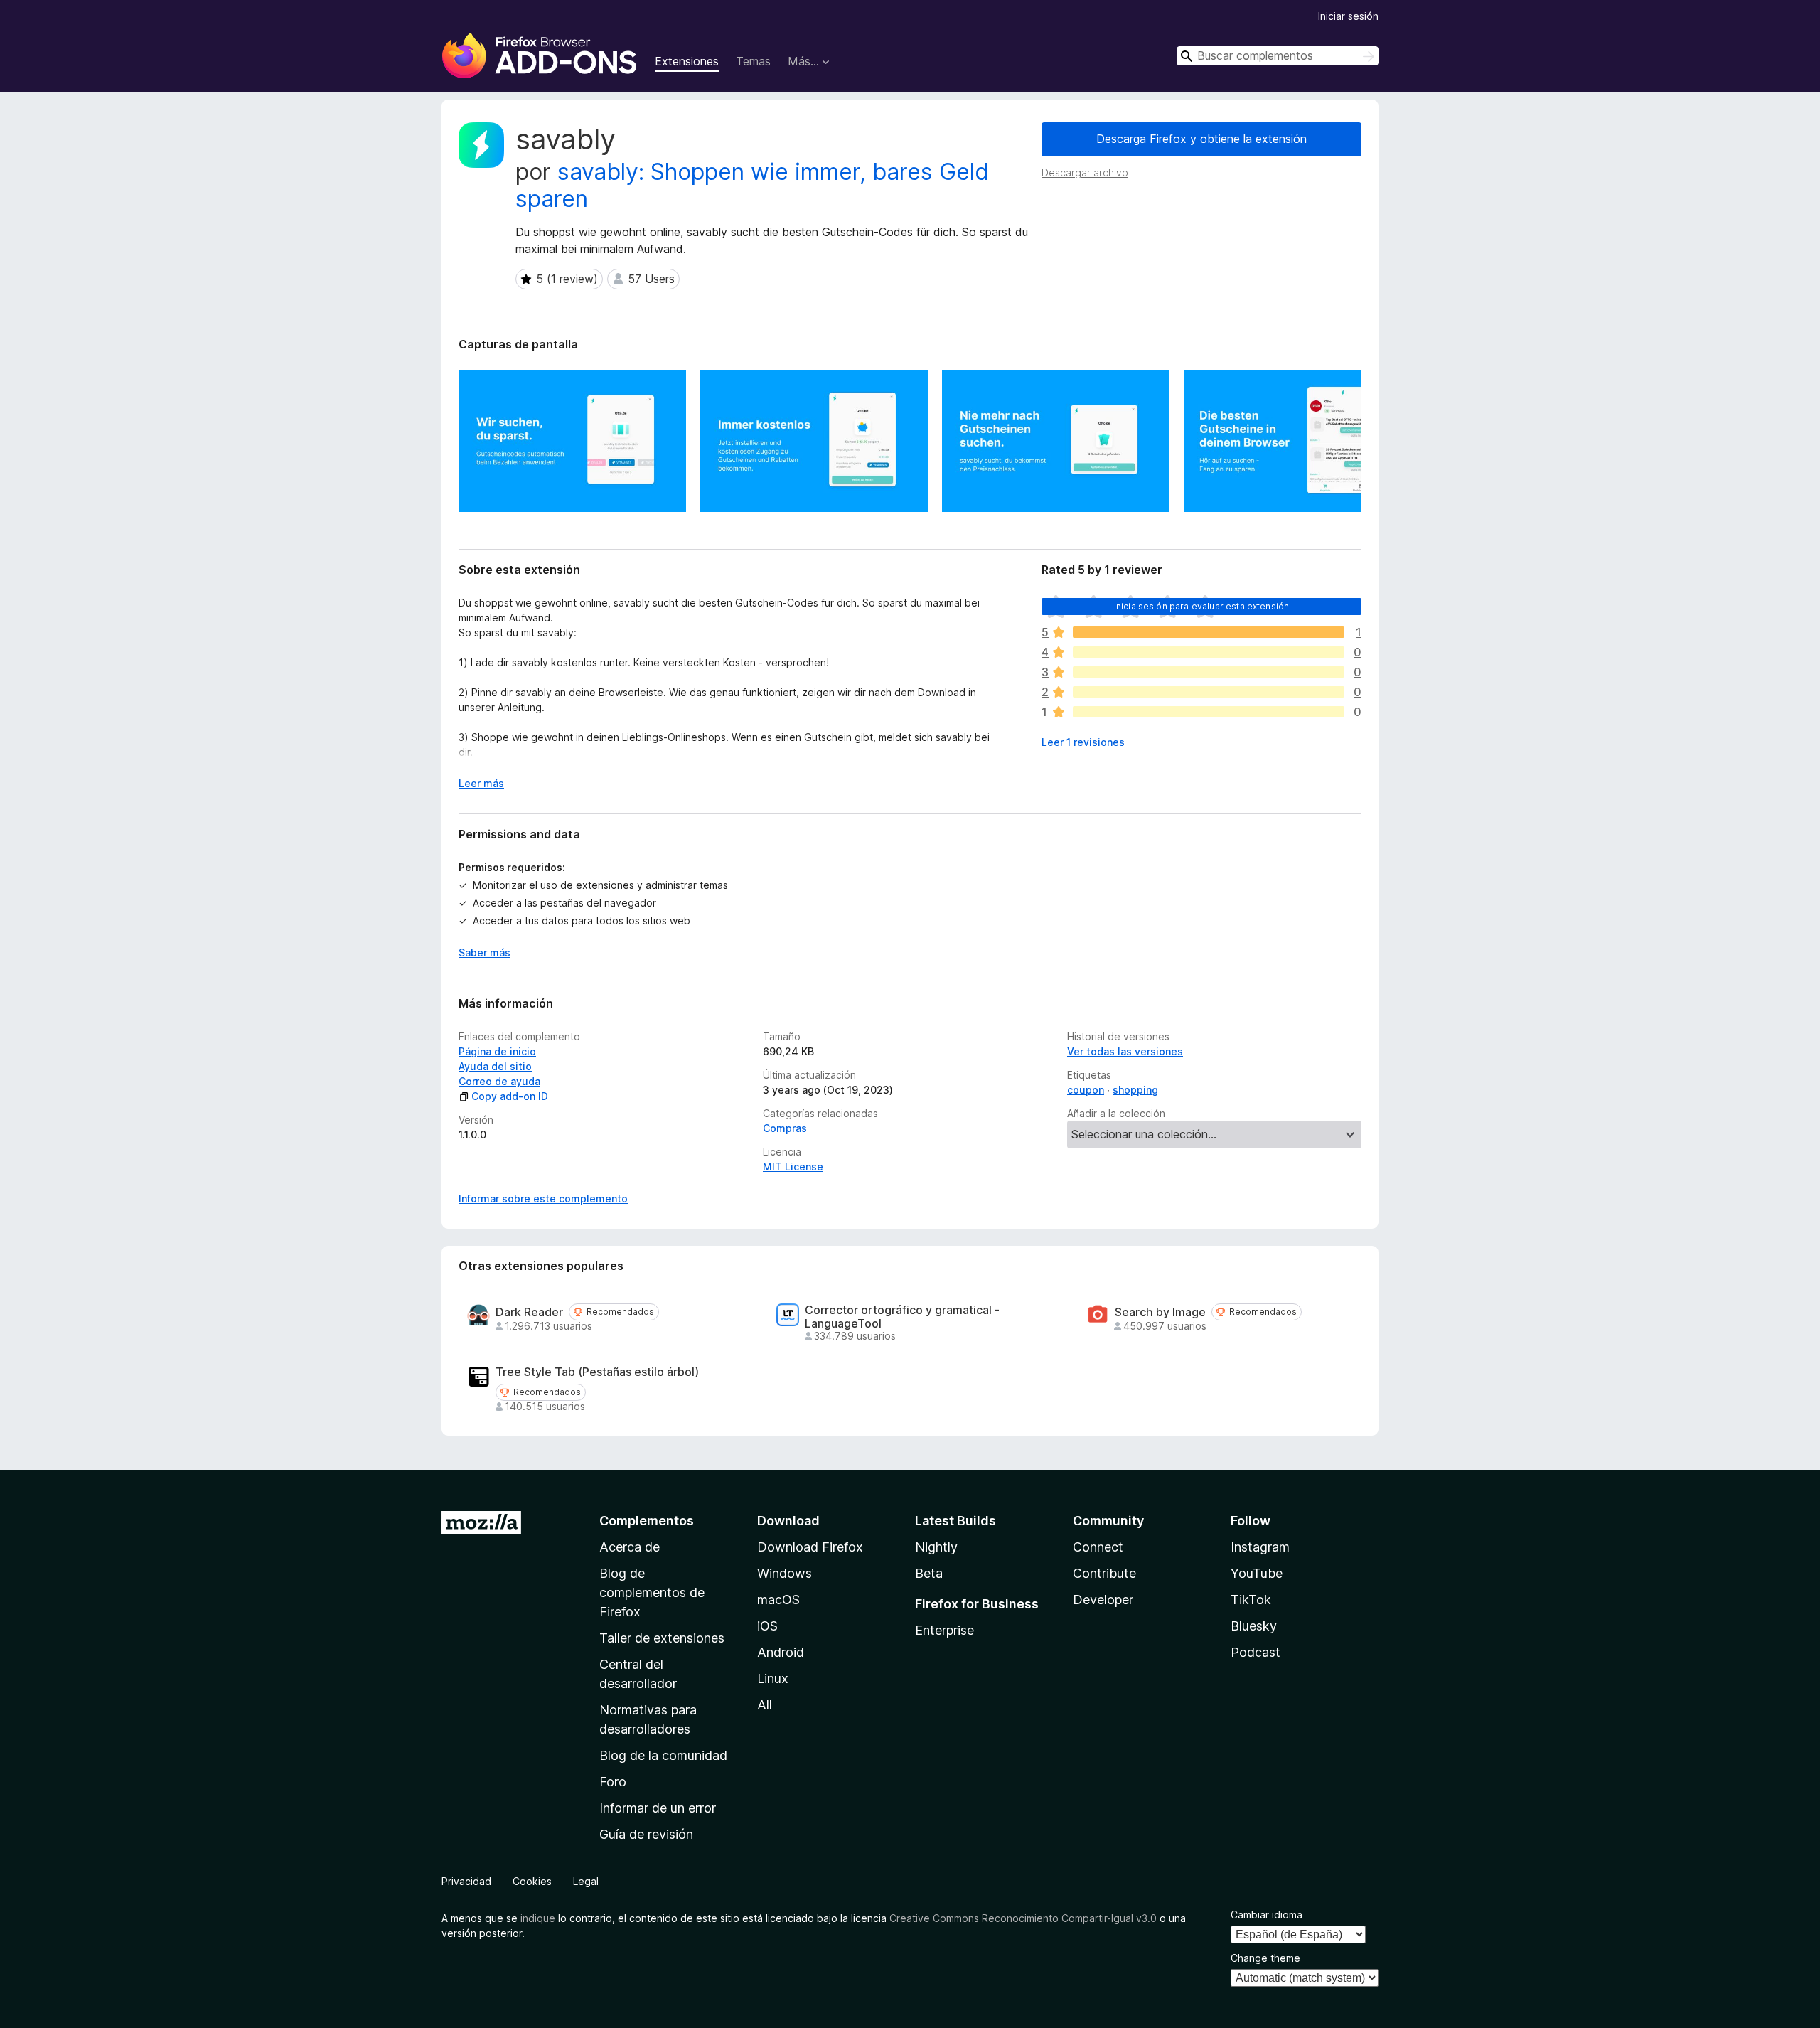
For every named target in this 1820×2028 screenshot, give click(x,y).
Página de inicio (497, 1051)
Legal (586, 1881)
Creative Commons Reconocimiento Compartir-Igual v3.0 (1023, 1918)
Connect (1098, 1547)
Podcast (1256, 1652)
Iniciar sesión (1348, 16)
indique (538, 1918)
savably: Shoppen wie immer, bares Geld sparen (752, 185)
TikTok (1251, 1600)
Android (781, 1652)
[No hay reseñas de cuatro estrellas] (1209, 652)
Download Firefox (810, 1547)
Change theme (1265, 1958)
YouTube (1257, 1573)
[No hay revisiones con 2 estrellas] (1209, 692)
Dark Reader (529, 1312)
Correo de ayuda (499, 1081)
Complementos (647, 1521)
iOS (767, 1626)
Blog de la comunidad (663, 1755)
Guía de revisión (646, 1834)
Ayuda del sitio (495, 1066)
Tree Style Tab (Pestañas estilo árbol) (597, 1372)
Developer (1103, 1600)
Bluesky (1254, 1626)
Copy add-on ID (510, 1096)
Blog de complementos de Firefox (652, 1592)
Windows (785, 1573)
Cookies (532, 1881)
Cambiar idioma (1267, 1915)
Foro (613, 1782)
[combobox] (1278, 56)
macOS (778, 1600)
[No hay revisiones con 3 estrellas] (1209, 672)
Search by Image (1160, 1312)
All (765, 1705)
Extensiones (687, 61)
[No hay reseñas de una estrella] (1209, 712)
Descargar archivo (1085, 172)
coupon (1086, 1090)
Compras (785, 1128)
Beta (929, 1573)
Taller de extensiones (662, 1638)
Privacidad (466, 1881)
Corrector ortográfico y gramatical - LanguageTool (902, 1317)
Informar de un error (658, 1808)
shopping (1135, 1090)
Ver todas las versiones (1125, 1051)
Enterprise (944, 1630)
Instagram (1260, 1547)
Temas (753, 61)
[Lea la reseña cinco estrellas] (1209, 632)
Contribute (1104, 1573)
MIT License (793, 1167)
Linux (773, 1679)
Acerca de (630, 1547)
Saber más (485, 952)
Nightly (936, 1547)
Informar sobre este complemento (543, 1199)
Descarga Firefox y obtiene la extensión (1201, 139)
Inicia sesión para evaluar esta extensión (1202, 606)
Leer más (481, 783)
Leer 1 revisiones (1083, 742)
